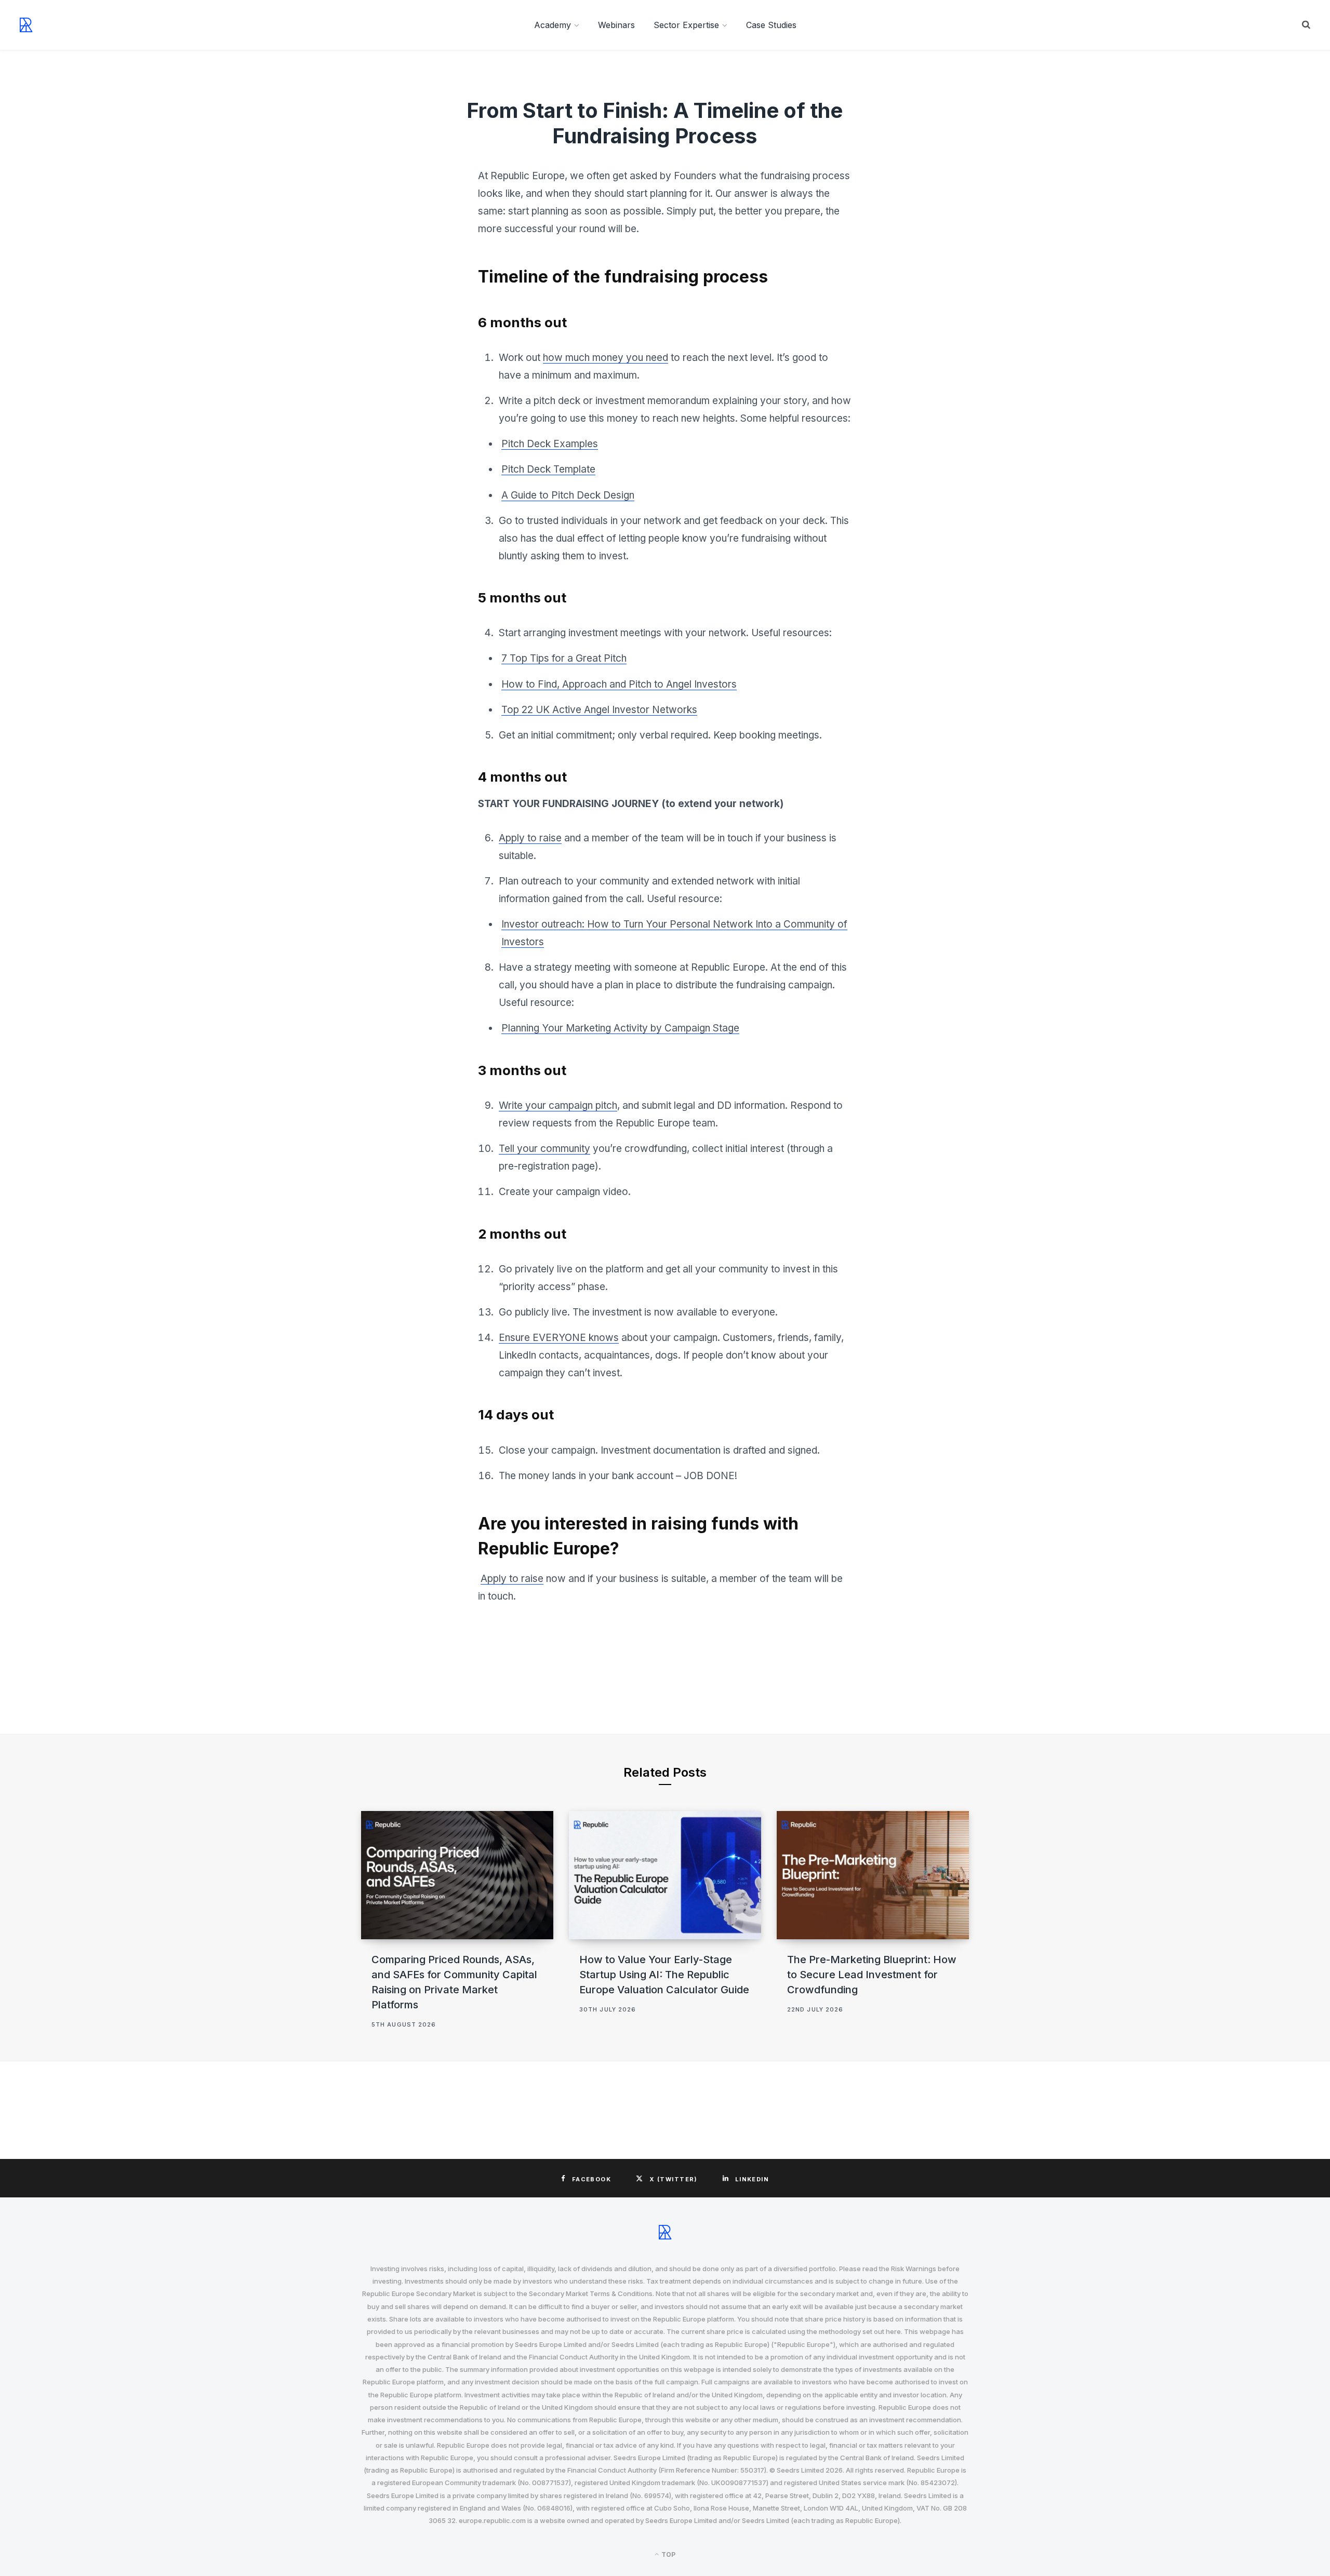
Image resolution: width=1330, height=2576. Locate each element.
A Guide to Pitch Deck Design (568, 495)
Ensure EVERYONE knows (559, 1338)
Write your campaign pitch (558, 1105)
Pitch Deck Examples (550, 444)
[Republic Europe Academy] (26, 25)
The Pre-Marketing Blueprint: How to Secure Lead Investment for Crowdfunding (872, 1975)
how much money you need (606, 358)
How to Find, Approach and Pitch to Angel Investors (619, 684)
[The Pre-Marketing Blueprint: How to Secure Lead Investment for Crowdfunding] (873, 1875)
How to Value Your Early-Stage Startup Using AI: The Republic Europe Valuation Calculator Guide (664, 1975)
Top (668, 2554)
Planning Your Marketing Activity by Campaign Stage (620, 1028)
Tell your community (544, 1149)
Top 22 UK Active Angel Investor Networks (599, 710)
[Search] (1306, 25)
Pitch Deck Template (548, 469)
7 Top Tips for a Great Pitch (564, 658)
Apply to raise (530, 838)
